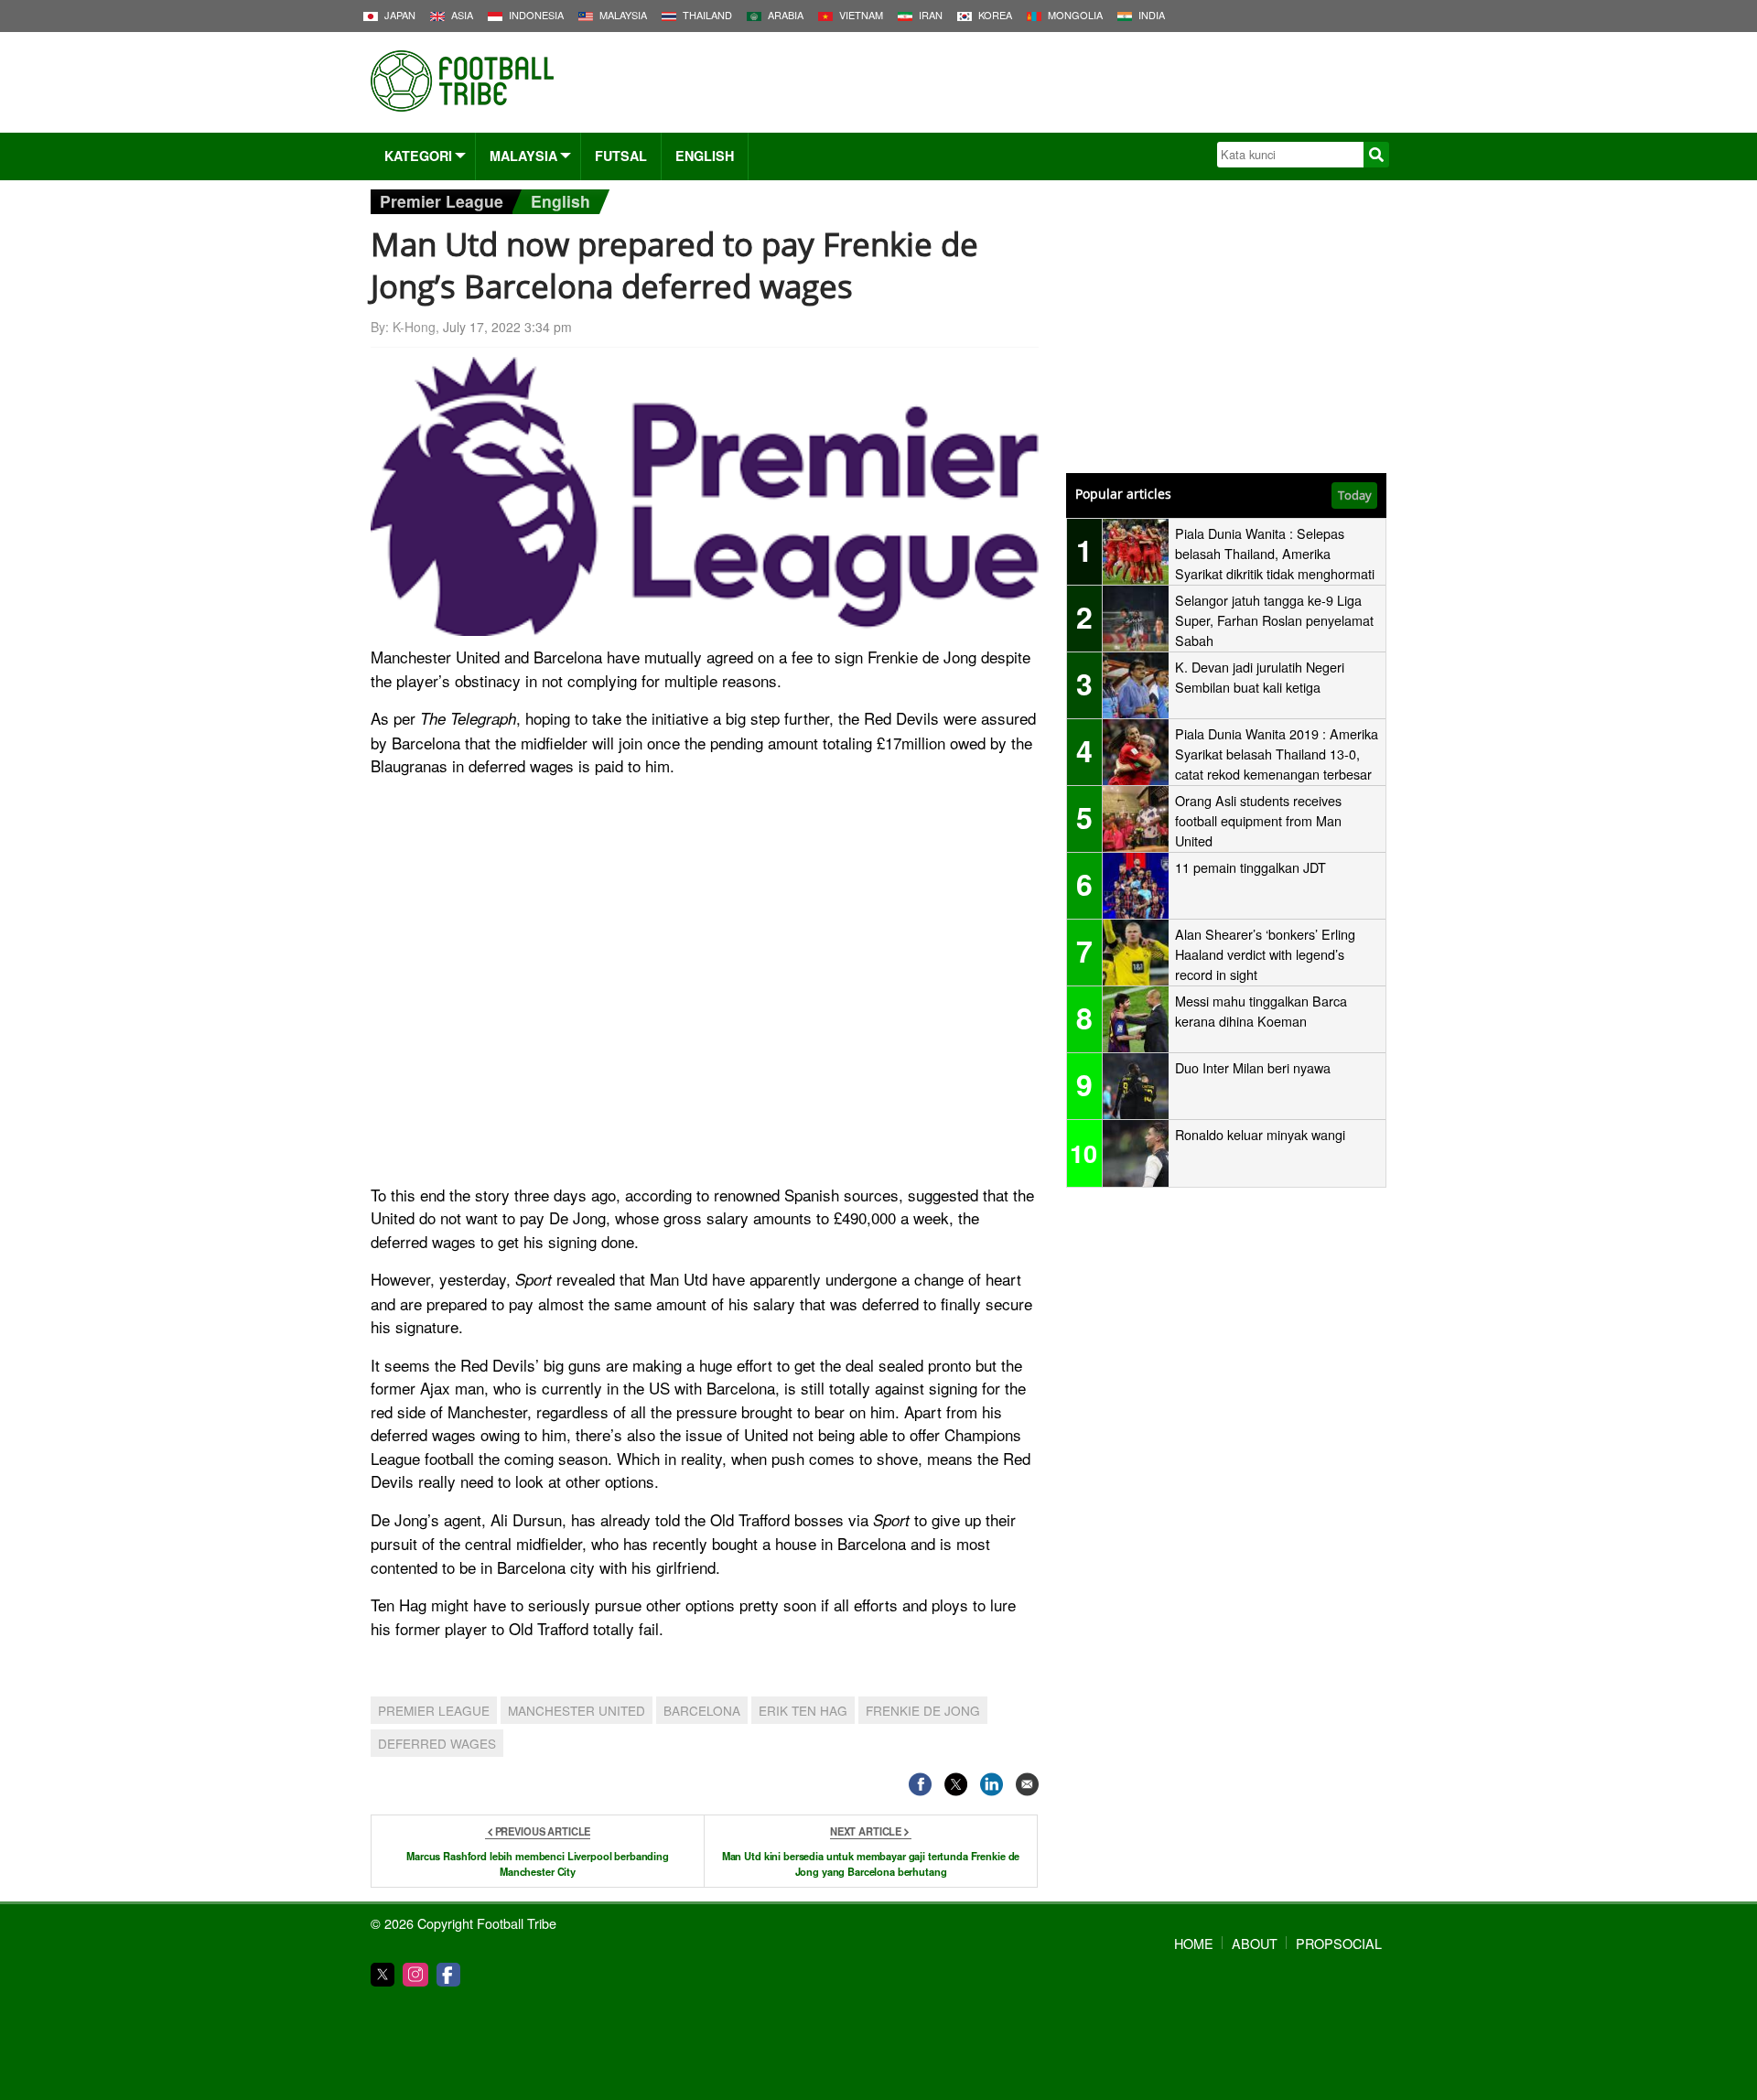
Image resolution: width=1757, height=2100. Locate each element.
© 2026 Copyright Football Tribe (464, 1923)
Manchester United (577, 1710)
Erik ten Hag (803, 1710)
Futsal (621, 156)
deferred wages (437, 1743)
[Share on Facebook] (920, 1784)
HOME (1194, 1943)
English (705, 156)
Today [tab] (1355, 495)
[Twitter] (383, 1975)
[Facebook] (448, 1975)
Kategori (418, 156)
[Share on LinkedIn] (992, 1784)
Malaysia (523, 156)
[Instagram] (415, 1975)
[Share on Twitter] (956, 1784)
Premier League (442, 201)
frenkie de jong (923, 1710)
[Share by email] (1027, 1784)
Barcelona (702, 1710)
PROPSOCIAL (1339, 1943)
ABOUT (1255, 1943)
